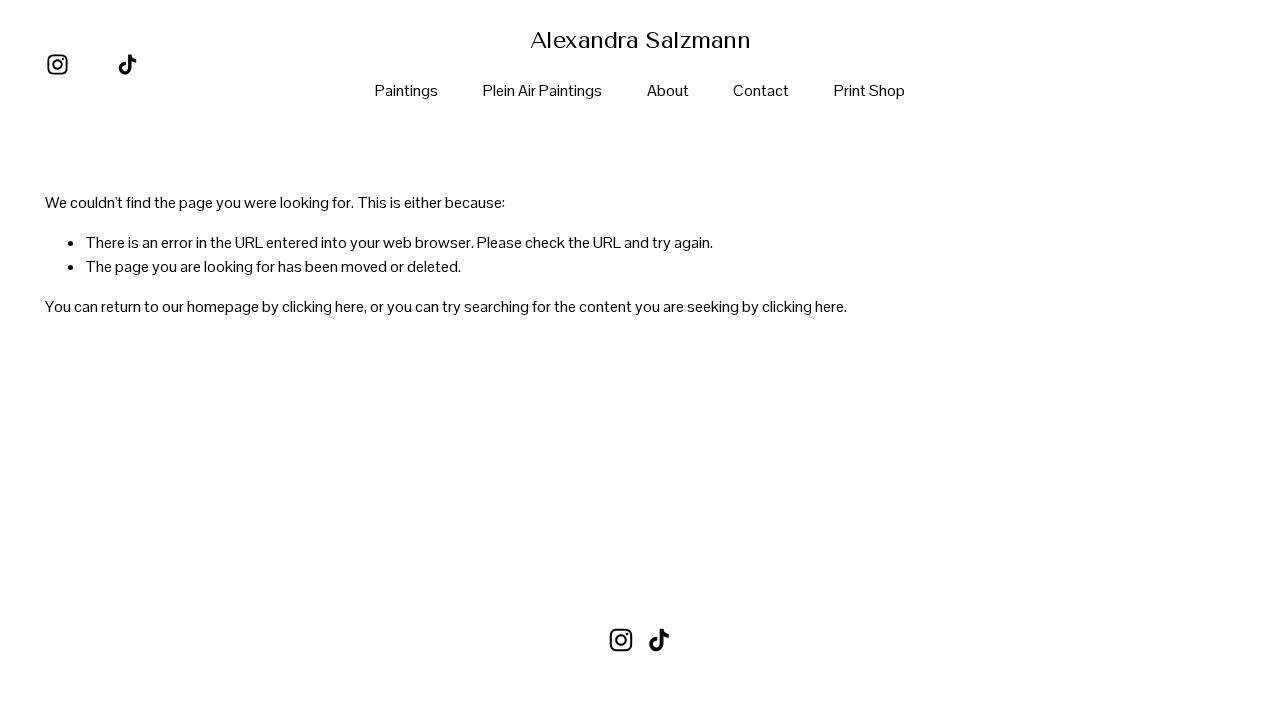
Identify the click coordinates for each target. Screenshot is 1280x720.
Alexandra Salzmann (640, 40)
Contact (761, 90)
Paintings (406, 90)
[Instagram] (57, 64)
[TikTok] (127, 64)
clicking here (323, 306)
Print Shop (869, 90)
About (668, 90)
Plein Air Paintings (542, 90)
